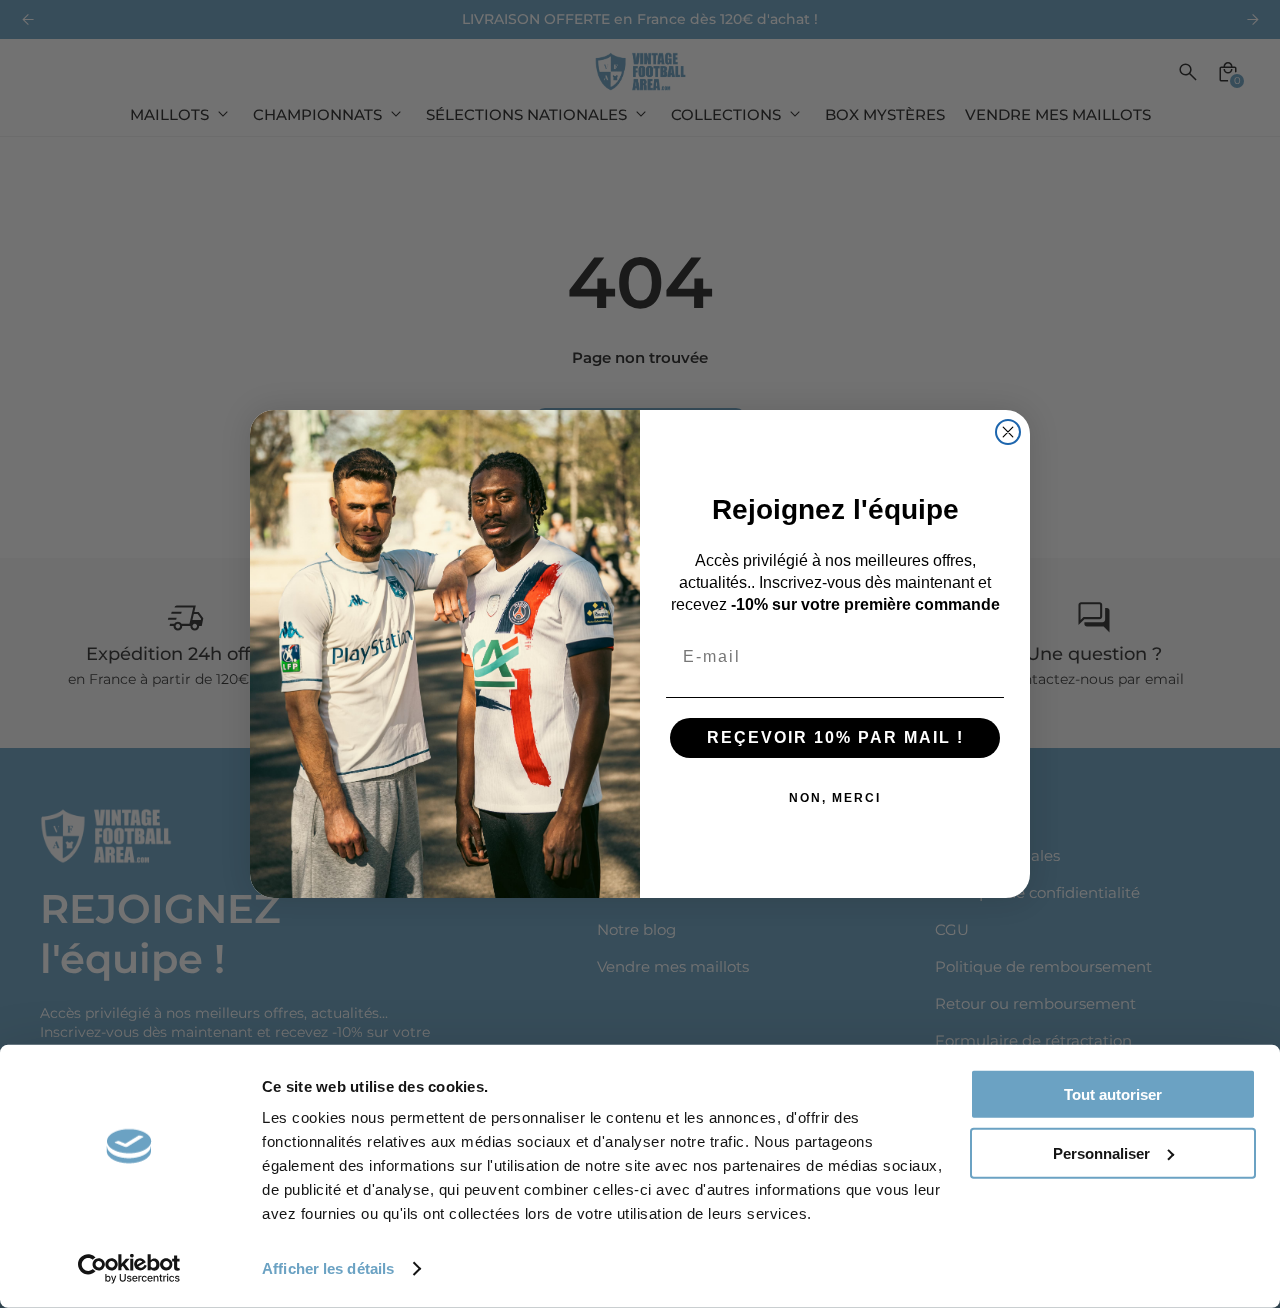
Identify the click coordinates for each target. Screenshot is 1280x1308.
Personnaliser (1101, 1152)
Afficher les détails (328, 1268)
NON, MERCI (835, 798)
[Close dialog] (1008, 432)
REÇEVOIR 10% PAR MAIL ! (835, 737)
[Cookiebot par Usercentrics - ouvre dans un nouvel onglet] (129, 1269)
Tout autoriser (1113, 1094)
